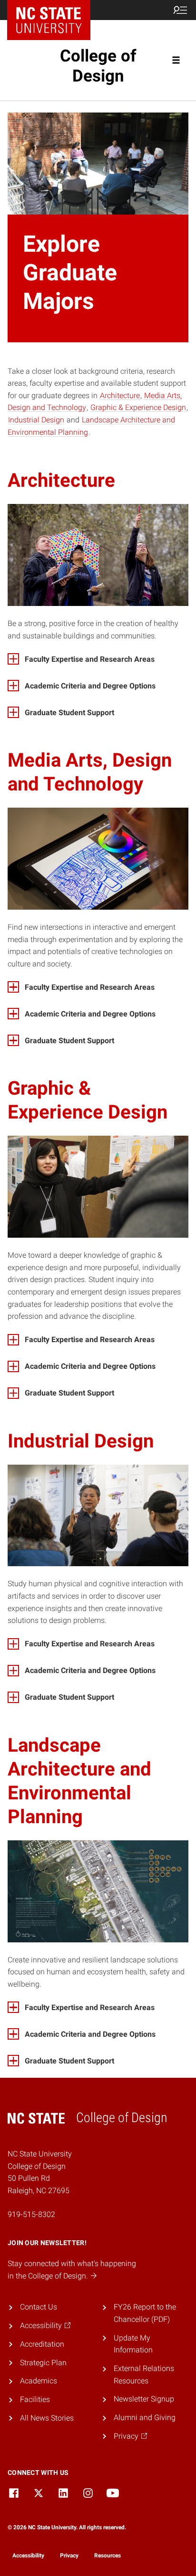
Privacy (69, 2555)
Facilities (35, 2399)
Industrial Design (36, 420)
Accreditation (42, 2344)
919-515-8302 (31, 2214)
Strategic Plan (43, 2363)
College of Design (98, 66)
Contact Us (39, 2307)
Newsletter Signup (144, 2399)
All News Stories (47, 2418)
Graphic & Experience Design (138, 407)
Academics (39, 2381)
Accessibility (28, 2555)
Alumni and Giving (145, 2417)
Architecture (120, 395)
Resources (108, 2555)
